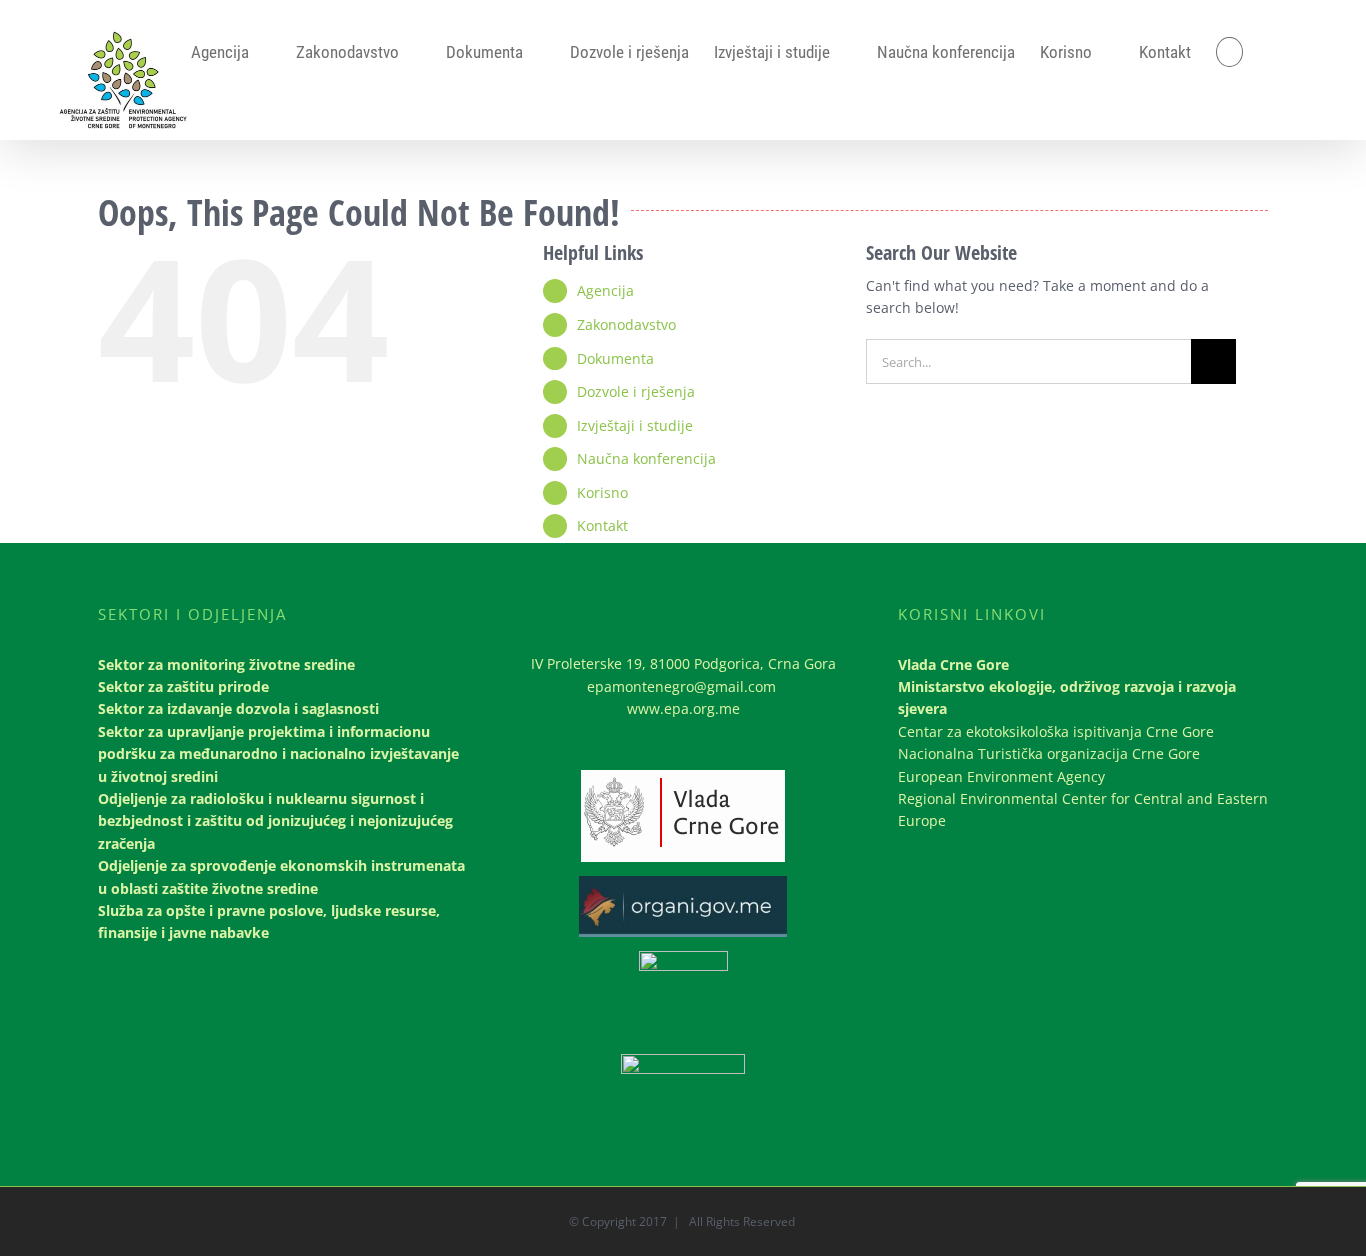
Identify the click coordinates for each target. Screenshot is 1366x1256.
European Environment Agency (1001, 776)
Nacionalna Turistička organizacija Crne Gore (1049, 753)
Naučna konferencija (646, 458)
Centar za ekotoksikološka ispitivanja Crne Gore (1056, 731)
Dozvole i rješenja (636, 391)
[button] (1229, 52)
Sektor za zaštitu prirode (183, 686)
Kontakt (602, 525)
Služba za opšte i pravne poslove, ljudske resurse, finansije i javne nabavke (269, 921)
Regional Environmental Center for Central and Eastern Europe (1083, 809)
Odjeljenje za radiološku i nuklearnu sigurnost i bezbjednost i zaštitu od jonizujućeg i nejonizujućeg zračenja (275, 821)
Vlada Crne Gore (953, 664)
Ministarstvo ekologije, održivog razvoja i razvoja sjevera (1067, 697)
